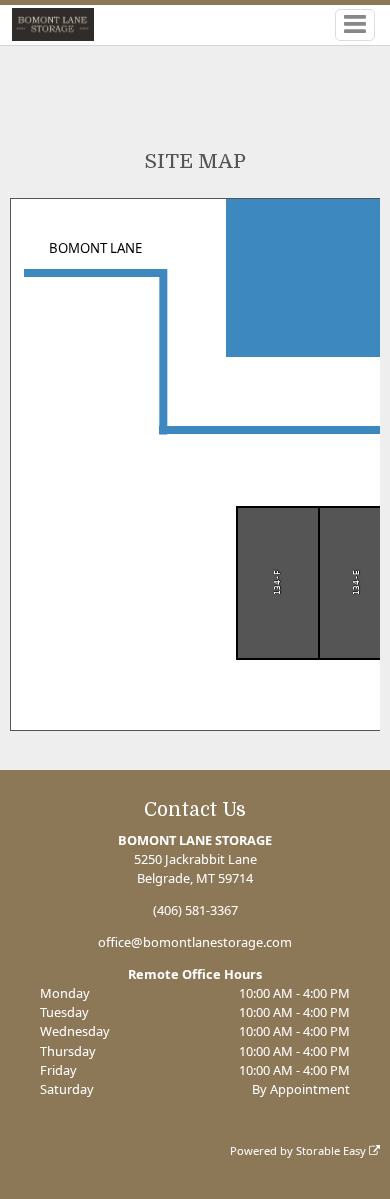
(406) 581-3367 (195, 910)
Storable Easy (332, 1150)
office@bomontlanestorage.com (195, 942)
